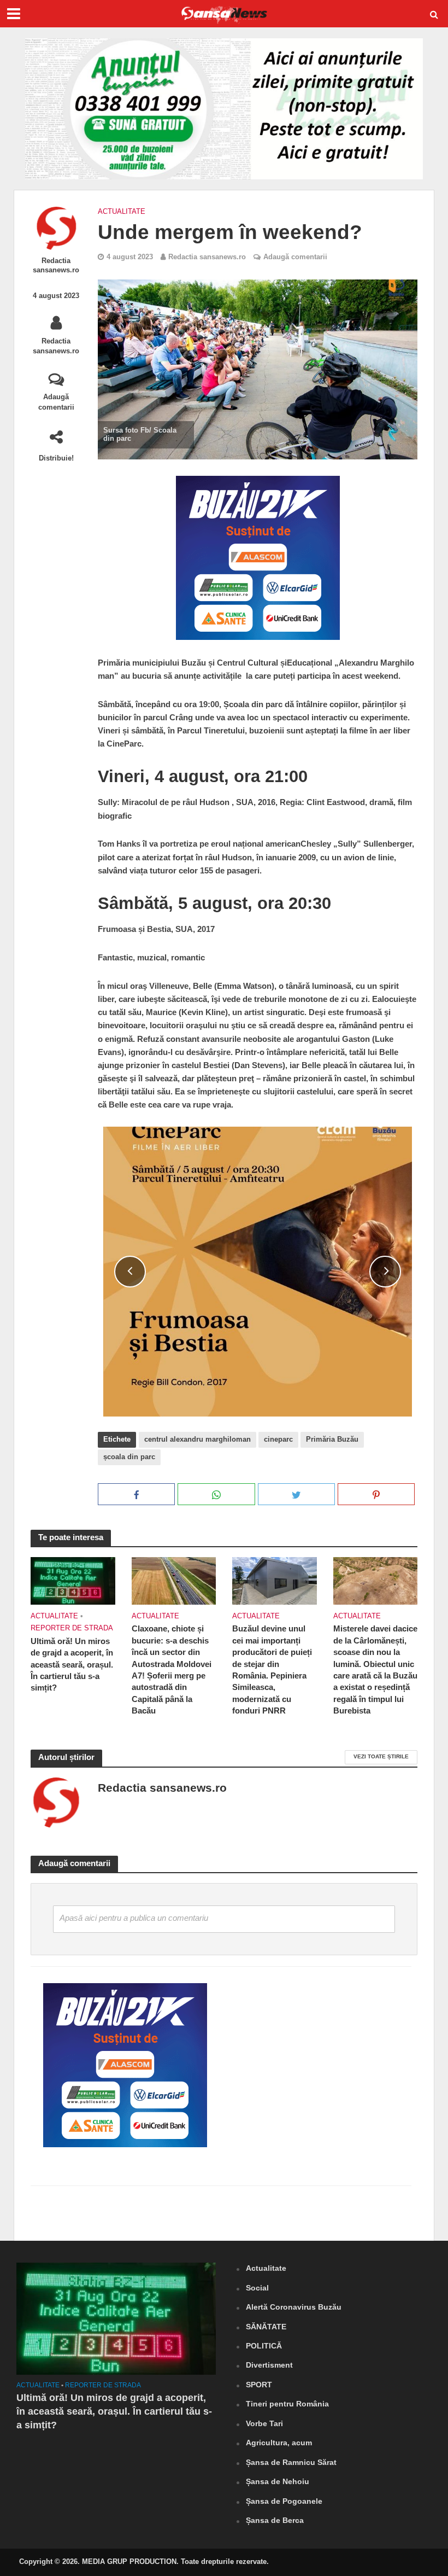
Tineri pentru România (287, 2404)
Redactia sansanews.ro (56, 265)
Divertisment (269, 2365)
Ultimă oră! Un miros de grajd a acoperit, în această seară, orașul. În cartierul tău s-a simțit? (72, 1665)
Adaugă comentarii (56, 402)
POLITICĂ (264, 2346)
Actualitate (122, 211)
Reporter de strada (72, 1628)
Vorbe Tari (264, 2423)
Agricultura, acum (279, 2443)
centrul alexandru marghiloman (198, 1439)
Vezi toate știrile (381, 1756)
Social (257, 2288)
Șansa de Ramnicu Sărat (291, 2462)
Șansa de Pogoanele (284, 2501)
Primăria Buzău (332, 1439)
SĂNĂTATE (266, 2327)
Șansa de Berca (275, 2520)
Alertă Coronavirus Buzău (294, 2307)
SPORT (259, 2385)
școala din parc (129, 1457)
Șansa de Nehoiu (278, 2481)
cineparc (278, 1439)
